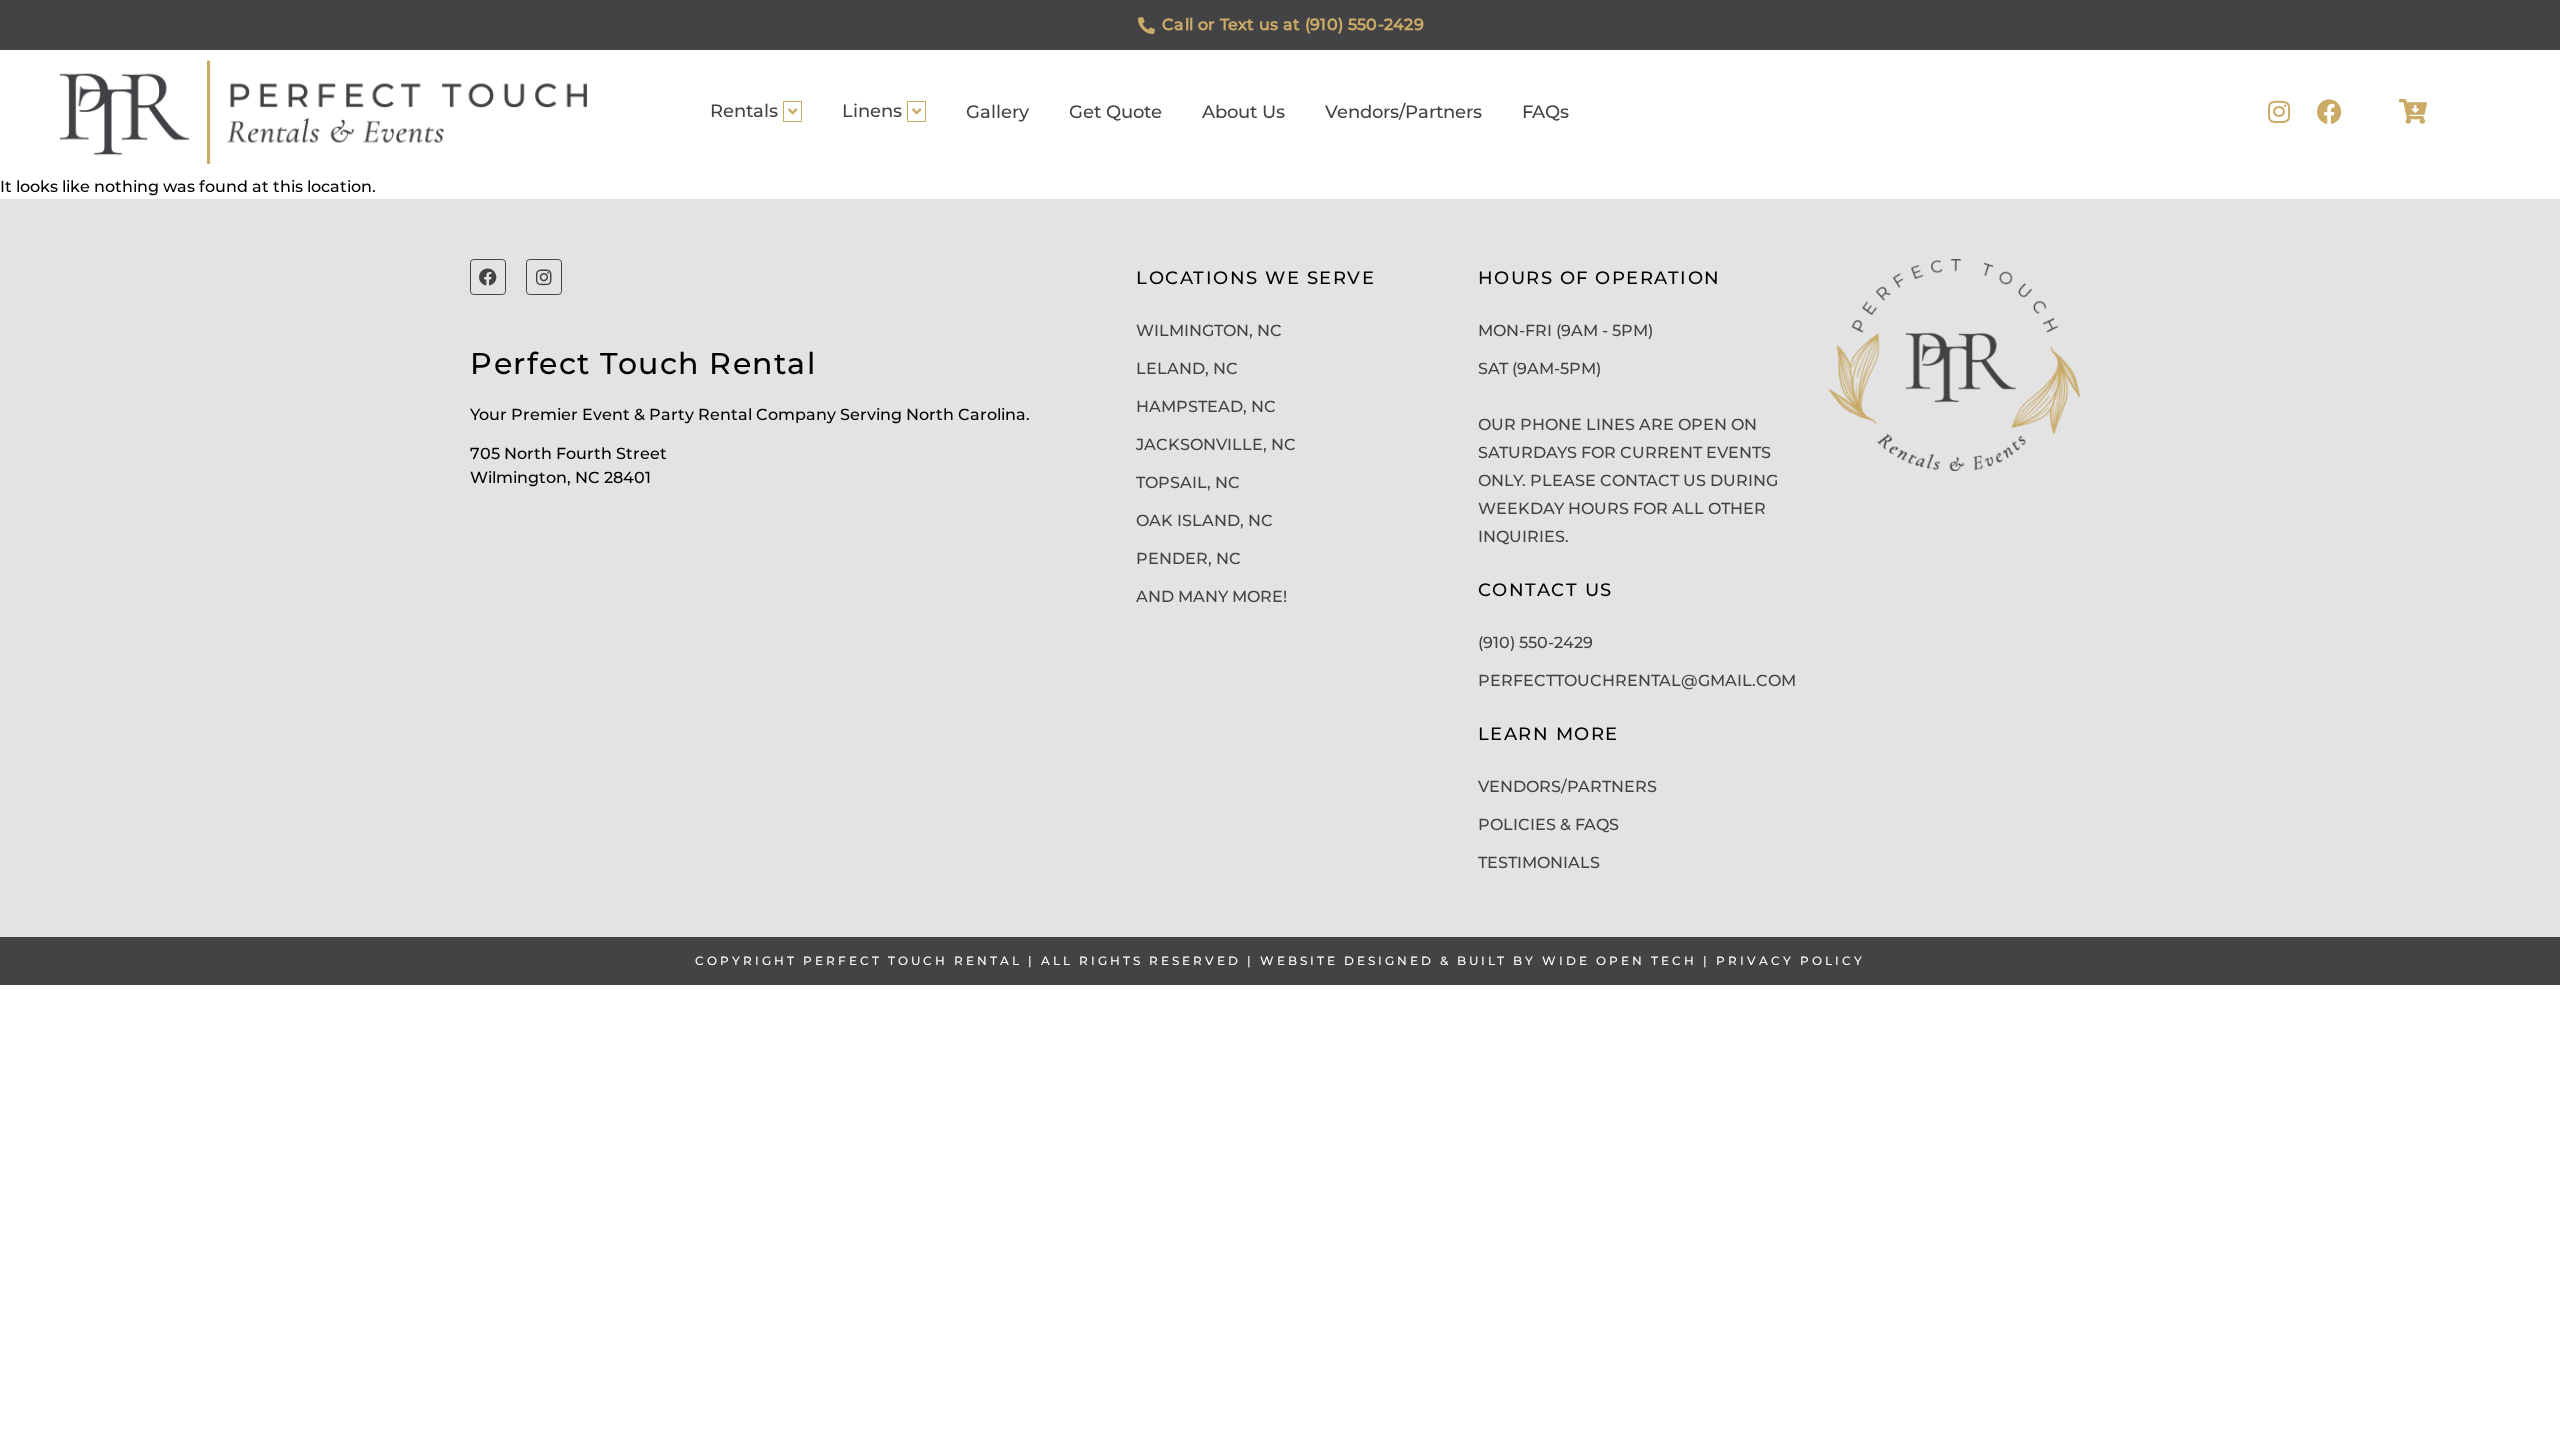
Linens (872, 111)
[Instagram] (2279, 111)
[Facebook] (2329, 111)
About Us (1243, 112)
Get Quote (1115, 112)
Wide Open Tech (1619, 960)
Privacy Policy (1790, 960)
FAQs (1545, 112)
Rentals (744, 111)
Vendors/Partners (1403, 112)
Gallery (997, 112)
